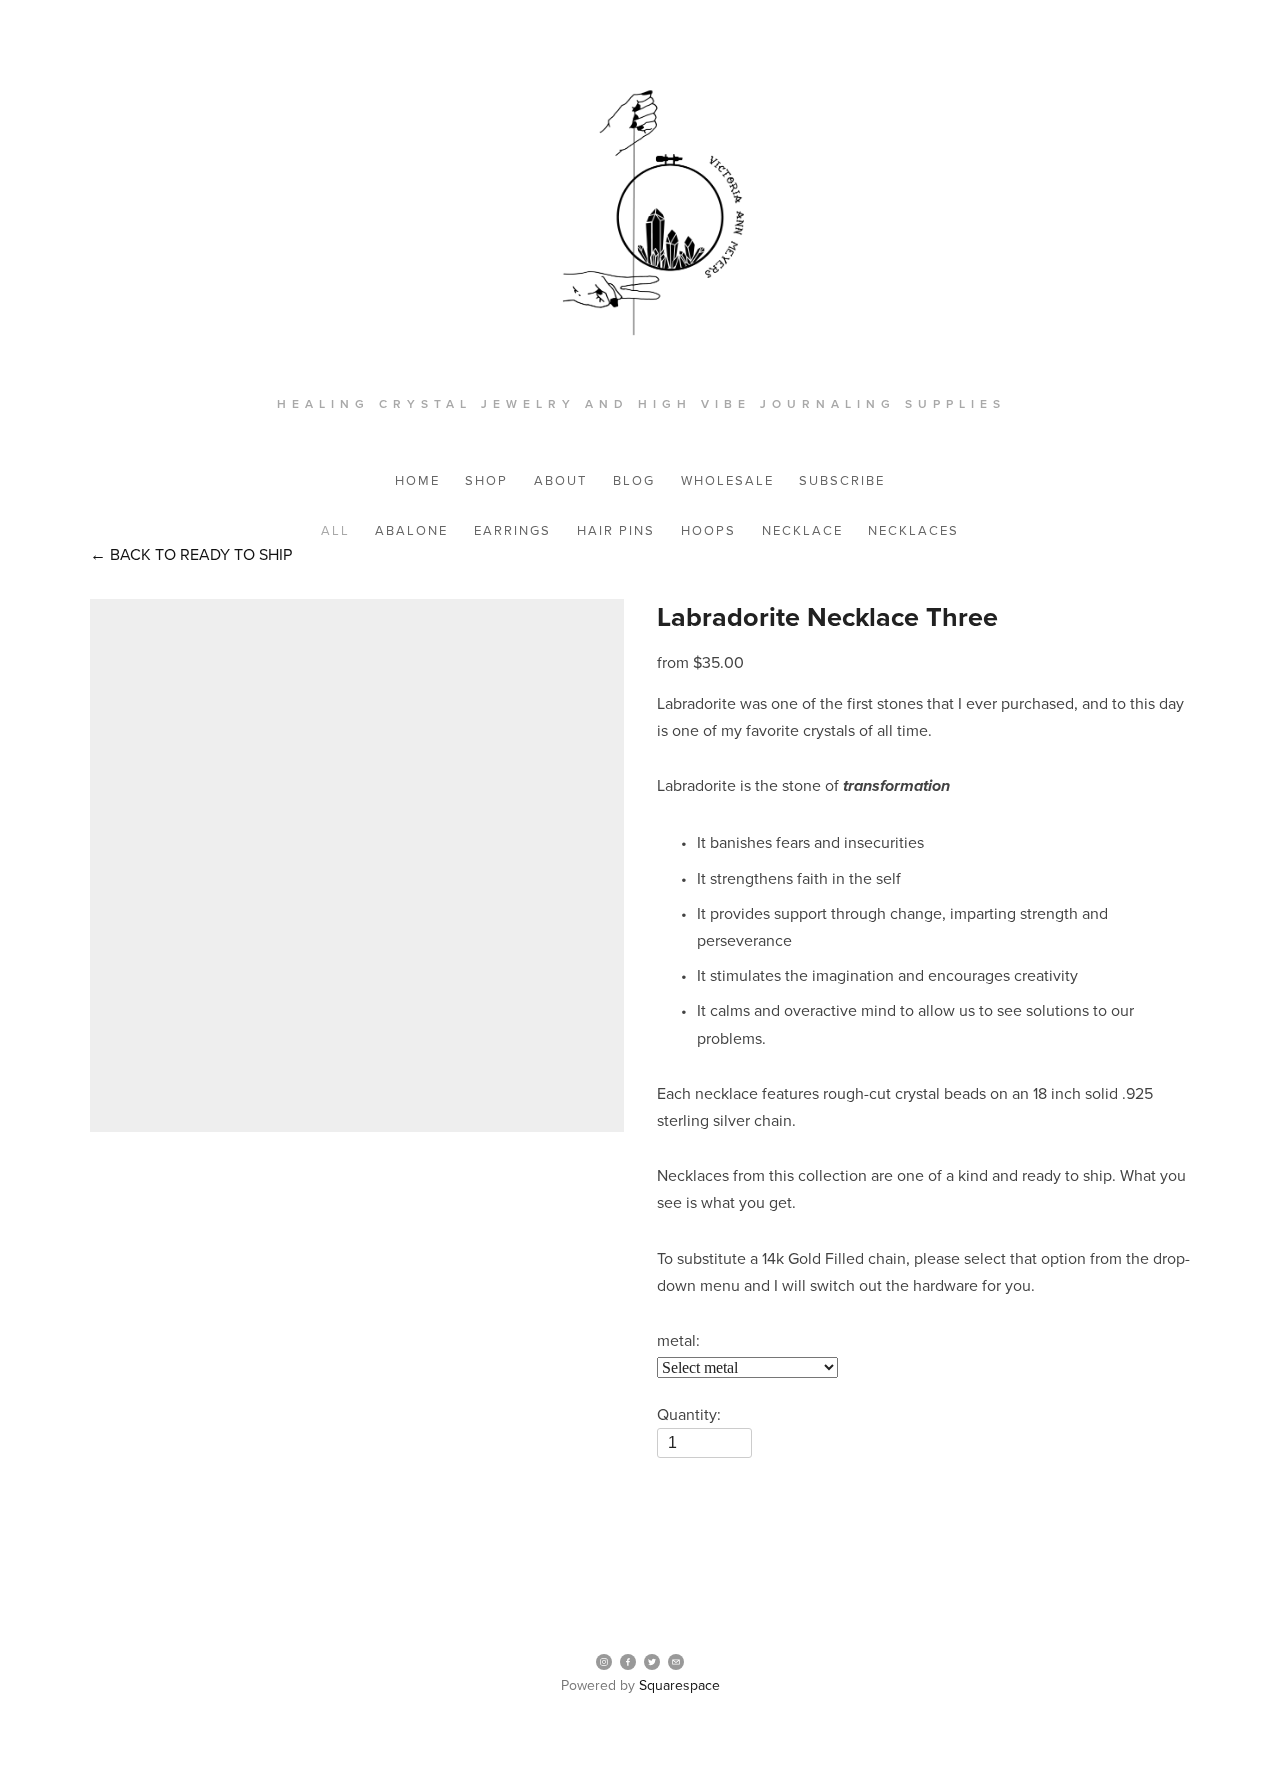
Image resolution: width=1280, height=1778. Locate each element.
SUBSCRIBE (842, 480)
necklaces (913, 530)
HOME (417, 480)
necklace (802, 530)
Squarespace (679, 1685)
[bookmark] (640, 219)
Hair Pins (616, 530)
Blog (634, 480)
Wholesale (727, 480)
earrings (512, 530)
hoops (708, 530)
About (560, 480)
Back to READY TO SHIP (191, 554)
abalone (411, 530)
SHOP (486, 480)
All (335, 530)
